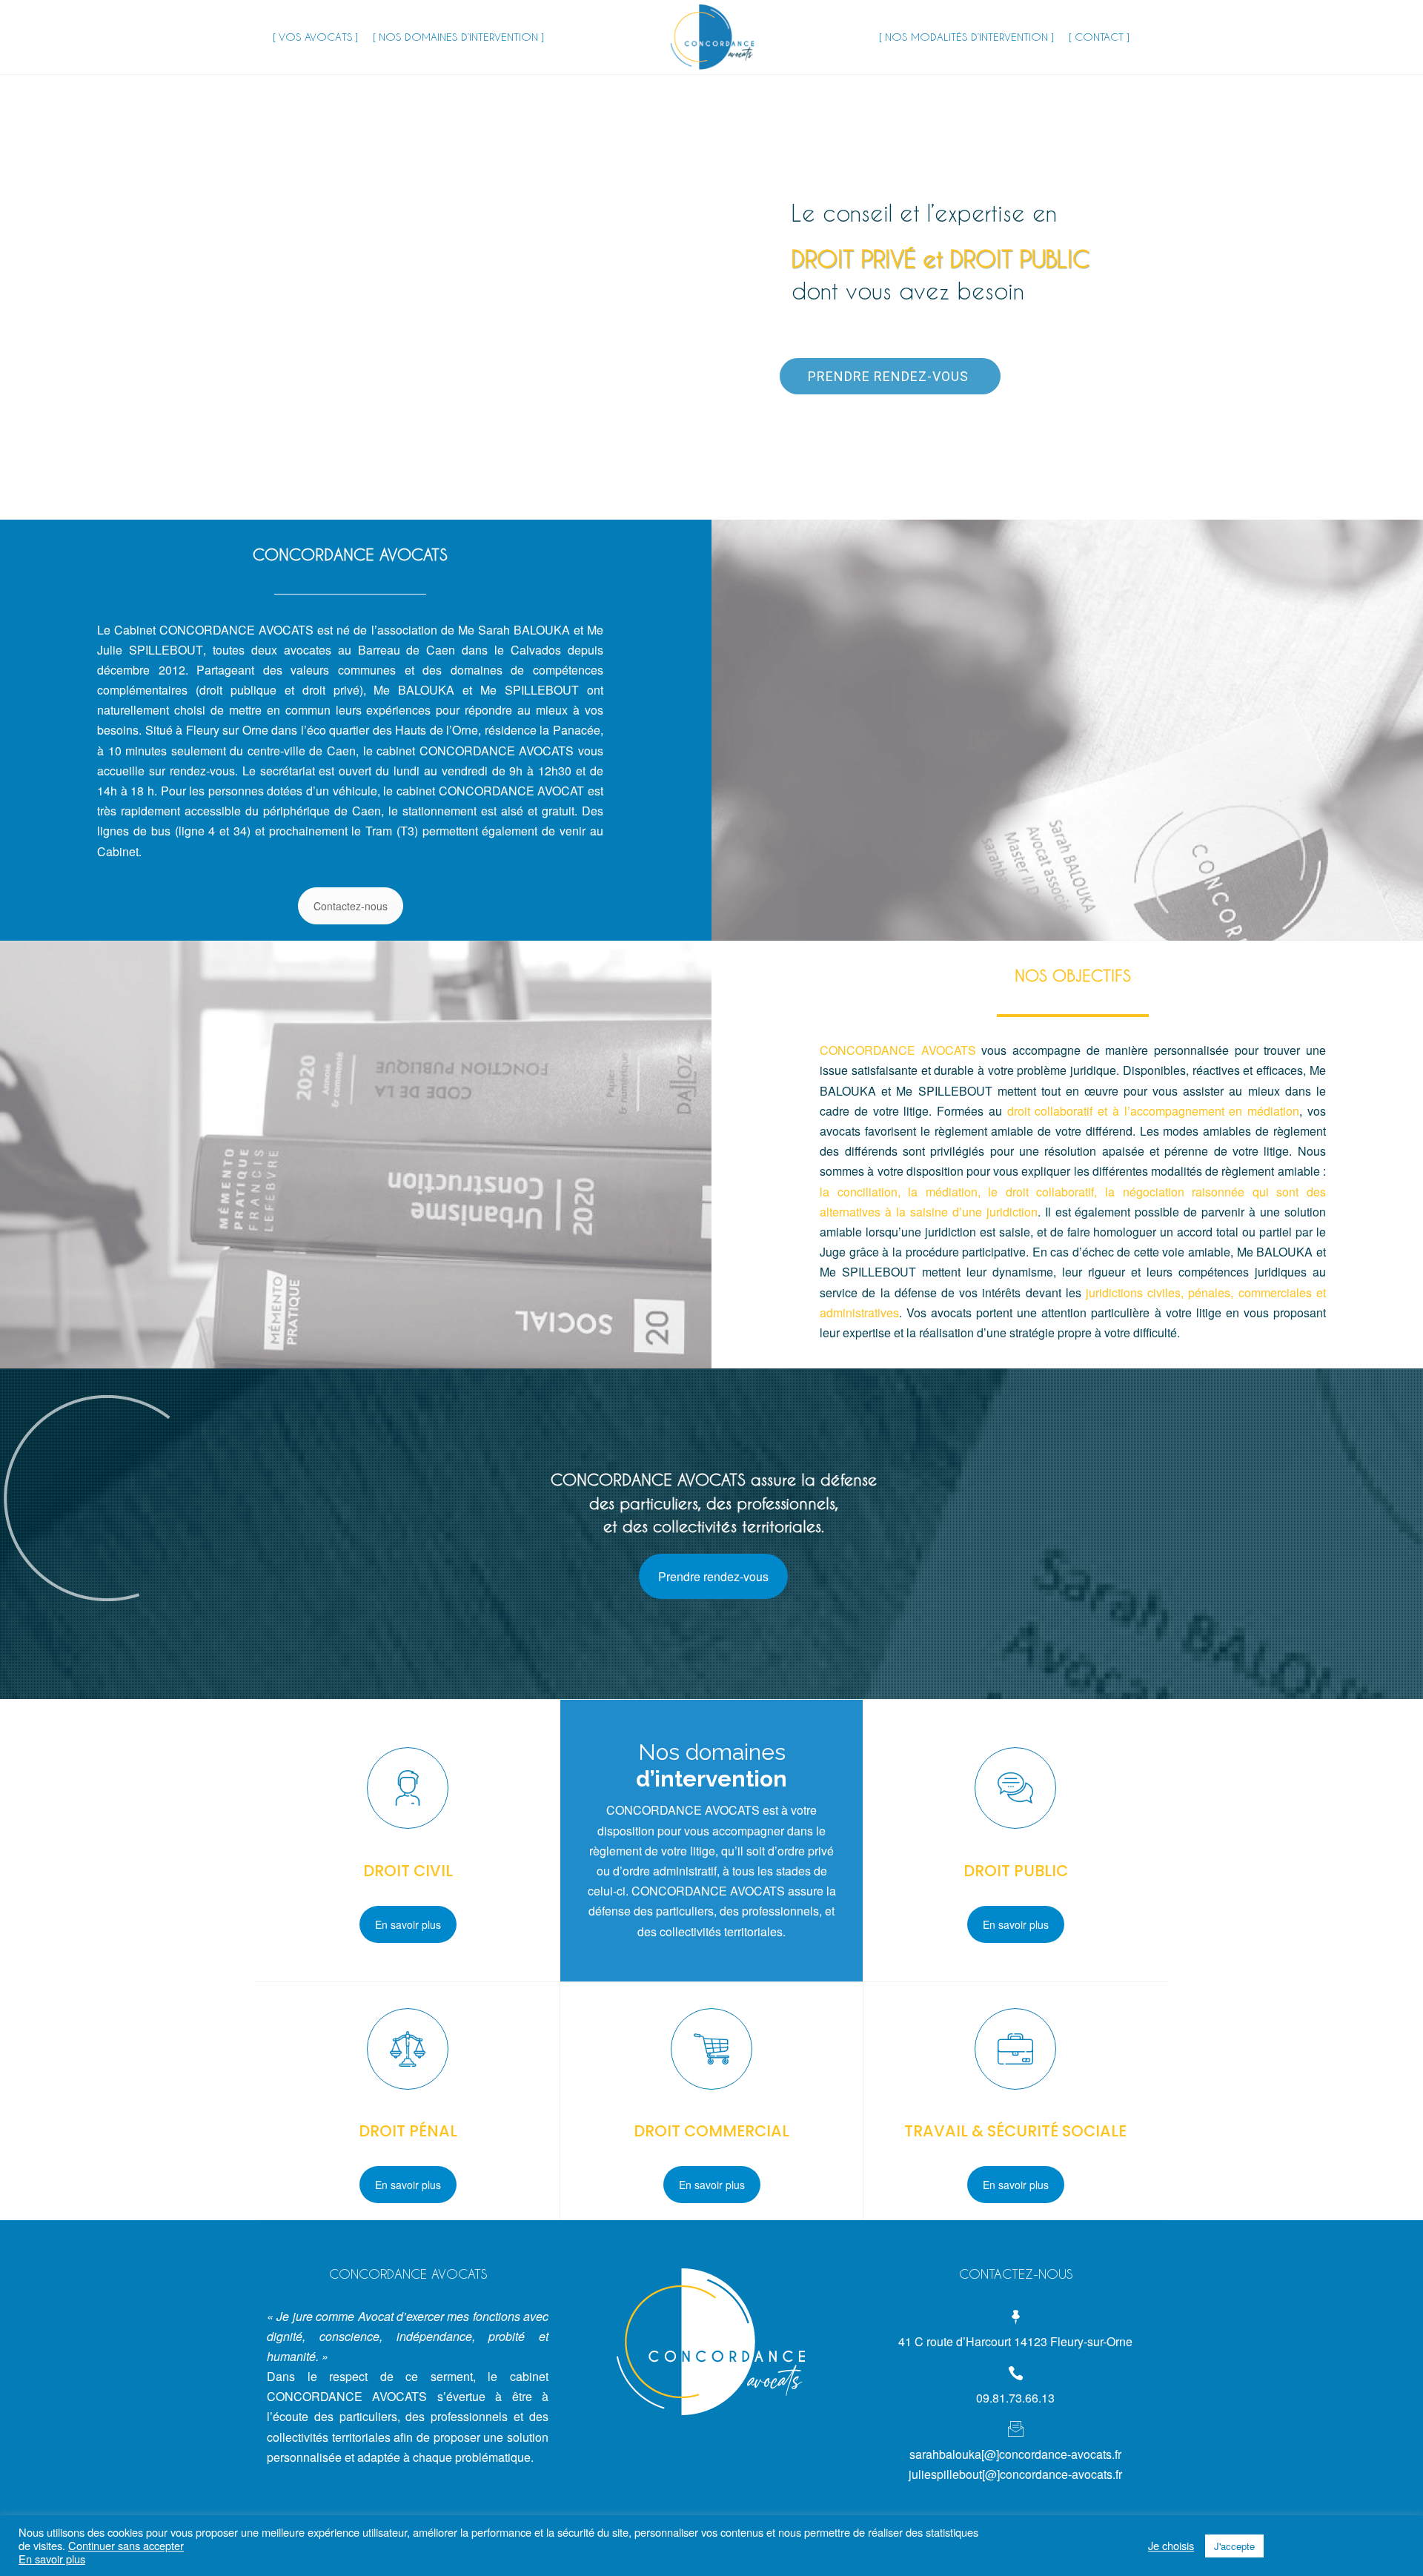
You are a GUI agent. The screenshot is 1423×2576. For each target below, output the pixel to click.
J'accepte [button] (1234, 2546)
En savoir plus (408, 1924)
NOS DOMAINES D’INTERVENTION (458, 37)
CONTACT (1099, 37)
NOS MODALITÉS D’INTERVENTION (966, 37)
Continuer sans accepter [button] (126, 2545)
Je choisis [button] (1171, 2546)
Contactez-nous (351, 906)
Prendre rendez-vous (890, 376)
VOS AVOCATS (315, 37)
